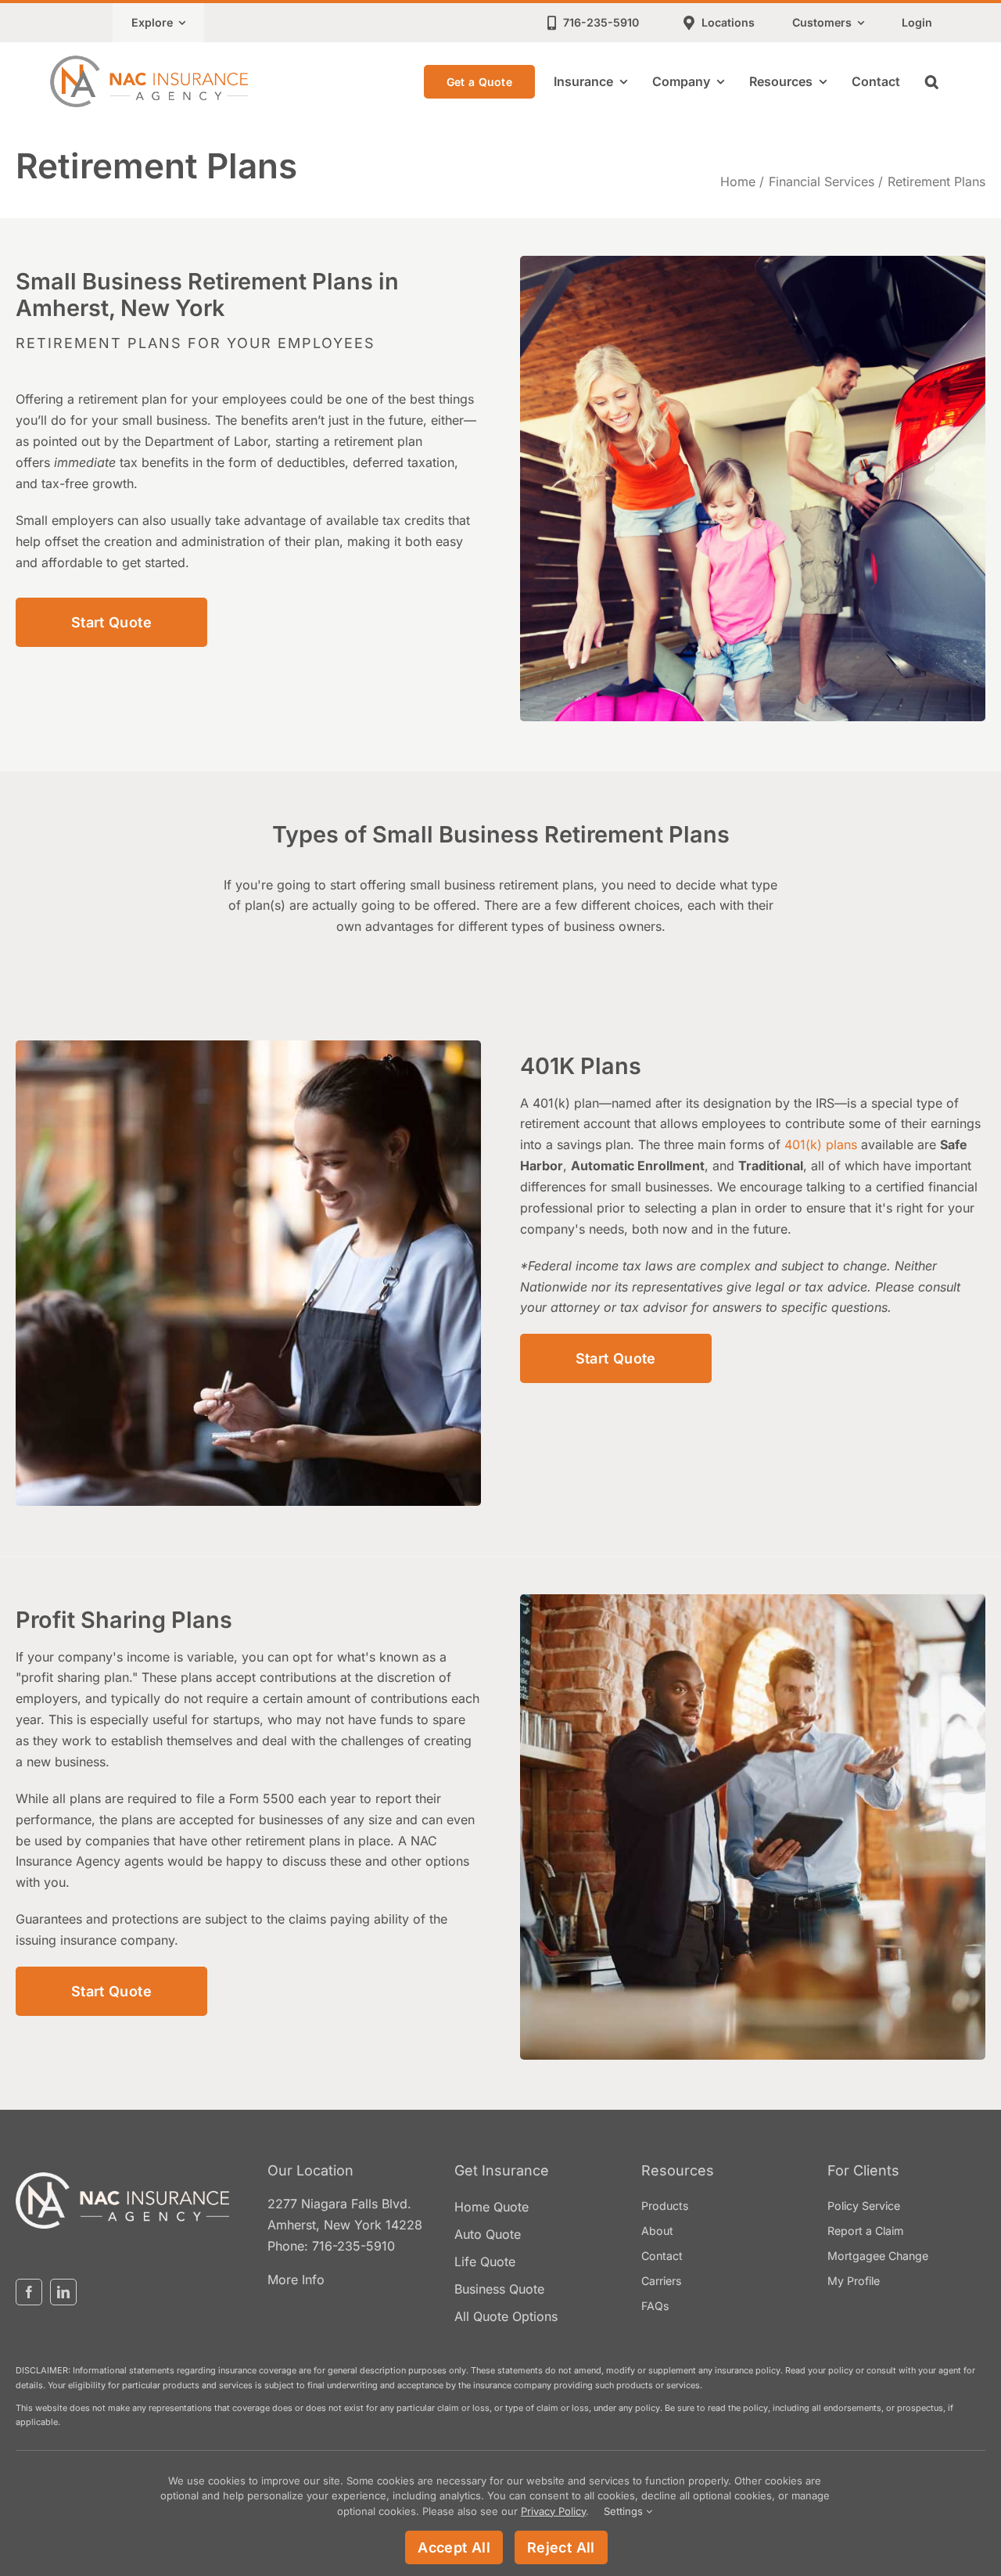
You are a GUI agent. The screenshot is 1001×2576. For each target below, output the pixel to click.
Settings (625, 2511)
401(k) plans (821, 1145)
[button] (932, 81)
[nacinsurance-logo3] (122, 2179)
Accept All (454, 2547)
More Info (296, 2280)
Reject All (561, 2547)
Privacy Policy (553, 2511)
